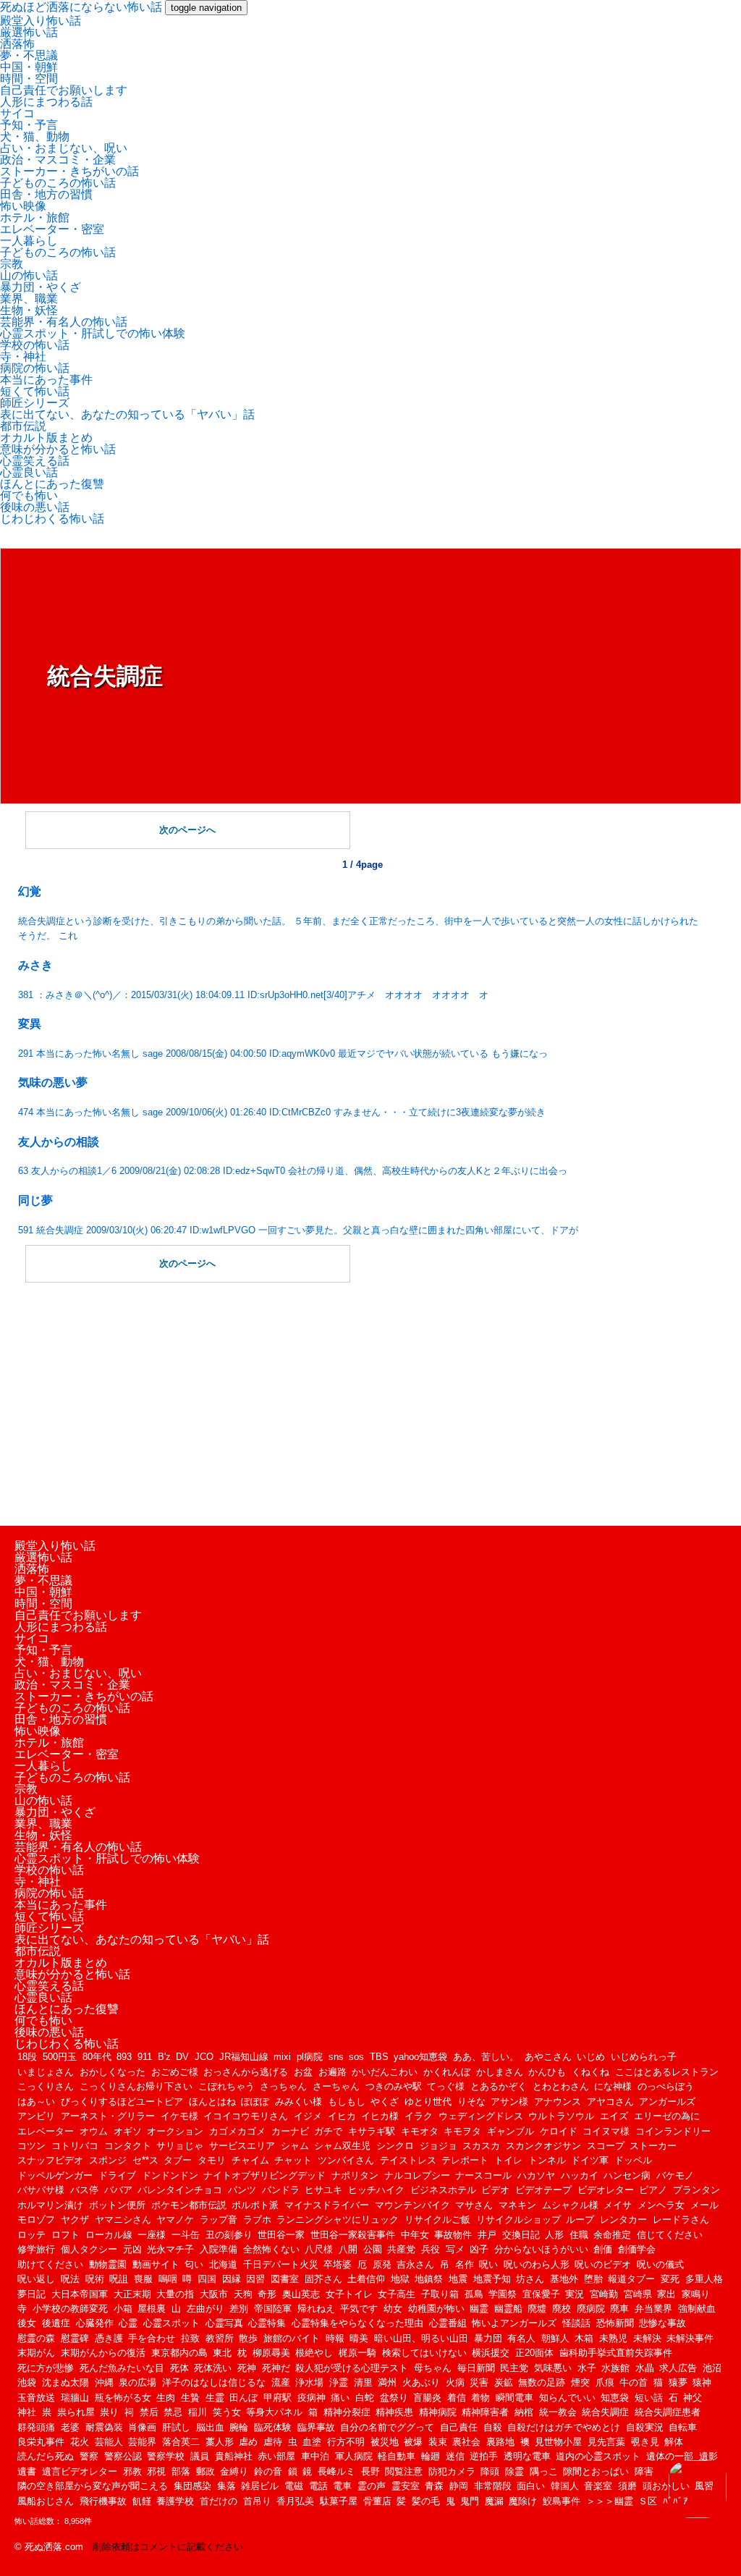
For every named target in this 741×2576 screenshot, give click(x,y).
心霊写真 (224, 2323)
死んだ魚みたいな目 (122, 2368)
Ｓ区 (648, 2501)
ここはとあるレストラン (667, 2072)
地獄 (400, 2279)
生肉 (166, 2398)
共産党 (401, 2249)
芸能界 (142, 2442)
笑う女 (227, 2412)
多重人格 (704, 2279)
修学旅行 (36, 2249)
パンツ (242, 2190)
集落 (226, 2486)
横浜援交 (491, 2353)
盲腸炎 (427, 2398)
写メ (455, 2249)
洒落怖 (17, 44)
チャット (293, 2160)
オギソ (128, 2131)
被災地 (385, 2442)
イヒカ (342, 2116)
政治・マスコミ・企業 (58, 160)
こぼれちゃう (226, 2086)
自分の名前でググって (387, 2427)
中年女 (415, 2235)
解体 (674, 2442)
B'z (164, 2057)
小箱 (123, 2309)
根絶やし (314, 2353)
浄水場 (309, 2382)
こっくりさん (46, 2086)
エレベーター (46, 2131)
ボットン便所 (117, 2205)
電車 (342, 2486)
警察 (89, 2456)
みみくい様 (298, 2102)
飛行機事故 (103, 2501)
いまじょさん (46, 2072)
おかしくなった (113, 2072)
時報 (335, 2338)
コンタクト (128, 2146)
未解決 (647, 2338)
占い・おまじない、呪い (64, 148)
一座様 (152, 2235)
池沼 (712, 2368)
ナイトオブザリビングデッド (264, 2175)
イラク (419, 2116)
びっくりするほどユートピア (122, 2102)
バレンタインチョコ (180, 2190)
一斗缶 (186, 2235)
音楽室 (598, 2486)
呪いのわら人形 (537, 2264)
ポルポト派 (255, 2205)
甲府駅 (278, 2398)
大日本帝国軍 (80, 2294)
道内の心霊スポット (598, 2456)
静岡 (459, 2486)
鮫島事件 (562, 2501)
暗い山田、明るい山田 (421, 2338)
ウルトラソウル (561, 2116)
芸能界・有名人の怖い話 (64, 322)
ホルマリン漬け (50, 2205)
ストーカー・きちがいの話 (69, 171)
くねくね (590, 2072)
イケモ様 (179, 2116)
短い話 (649, 2398)
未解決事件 (690, 2338)
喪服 (143, 2279)
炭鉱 (504, 2382)
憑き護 (109, 2338)
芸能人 (109, 2442)
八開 (348, 2249)
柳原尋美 (271, 2353)
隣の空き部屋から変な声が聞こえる (93, 2486)
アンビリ (36, 2116)
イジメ (308, 2116)
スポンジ (108, 2160)
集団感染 (192, 2486)
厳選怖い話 (29, 32)
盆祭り (394, 2398)
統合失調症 (605, 2412)
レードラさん (681, 2220)
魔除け (523, 2501)
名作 (465, 2264)
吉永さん (415, 2264)
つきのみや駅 (394, 2086)
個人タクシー (89, 2249)
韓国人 (565, 2486)
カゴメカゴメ (237, 2131)
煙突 (580, 2382)
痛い (340, 2398)
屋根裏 (152, 2309)
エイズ (614, 2116)
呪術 (95, 2279)
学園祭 (503, 2294)
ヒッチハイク (376, 2190)
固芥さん (323, 2279)
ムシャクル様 (570, 2205)
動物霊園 (108, 2264)
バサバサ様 (41, 2190)
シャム (295, 2146)
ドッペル (633, 2160)
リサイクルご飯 (437, 2220)
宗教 (12, 264)
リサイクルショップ (518, 2220)
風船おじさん (46, 2501)
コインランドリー (673, 2131)
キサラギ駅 (372, 2131)
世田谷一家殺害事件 (353, 2235)
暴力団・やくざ (41, 287)
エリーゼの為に (667, 2116)
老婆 (70, 2427)
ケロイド (559, 2131)
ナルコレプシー (417, 2175)
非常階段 (493, 2486)
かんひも (547, 2072)
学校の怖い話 (35, 345)
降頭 (490, 2471)
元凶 (132, 2249)
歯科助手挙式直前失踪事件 (616, 2353)
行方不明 (346, 2442)
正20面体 (534, 2353)
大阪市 (214, 2294)
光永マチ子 (170, 2249)
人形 (554, 2235)
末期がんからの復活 (103, 2353)
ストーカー (653, 2146)
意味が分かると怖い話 (58, 449)
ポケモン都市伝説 (189, 2205)
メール (704, 2205)
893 (124, 2057)
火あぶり (421, 2382)
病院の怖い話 (35, 368)
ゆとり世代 (428, 2102)
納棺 (524, 2412)
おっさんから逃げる (246, 2072)
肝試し (176, 2427)
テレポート (465, 2160)
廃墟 (537, 2309)
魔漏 (494, 2501)
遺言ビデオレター (80, 2471)
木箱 (584, 2338)
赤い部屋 (276, 2456)
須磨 (627, 2486)
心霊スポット (172, 2323)
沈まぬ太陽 (65, 2382)
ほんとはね (212, 2102)
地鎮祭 (429, 2279)
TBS (379, 2057)
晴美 (359, 2338)
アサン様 (509, 2102)
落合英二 (181, 2442)
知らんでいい (567, 2398)
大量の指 (175, 2294)
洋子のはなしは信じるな (214, 2382)
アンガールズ (667, 2102)
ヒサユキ (323, 2190)
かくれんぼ (447, 2072)
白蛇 (365, 2398)
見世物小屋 (558, 2442)
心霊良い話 (29, 472)
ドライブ (117, 2175)
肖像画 (142, 2427)
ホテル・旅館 (35, 218)
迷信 (455, 2456)
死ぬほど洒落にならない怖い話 (81, 7)
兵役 (431, 2249)
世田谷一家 (281, 2235)
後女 (27, 2323)
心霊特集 (267, 2323)
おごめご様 (175, 2072)
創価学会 (637, 2249)
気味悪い (553, 2368)
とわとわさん (561, 2086)
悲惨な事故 (662, 2323)
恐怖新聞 (615, 2323)
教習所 (220, 2338)
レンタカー (623, 2220)
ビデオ (495, 2190)
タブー (178, 2160)
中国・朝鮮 (29, 67)
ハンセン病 (627, 2175)
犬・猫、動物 (35, 136)
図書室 (285, 2279)
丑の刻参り (229, 2235)
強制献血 (697, 2309)
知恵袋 (615, 2398)
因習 (255, 2279)
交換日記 (521, 2235)
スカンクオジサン (543, 2146)
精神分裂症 (347, 2412)
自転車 (683, 2427)
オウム (94, 2131)
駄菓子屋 (339, 2501)
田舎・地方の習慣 (46, 194)
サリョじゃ (180, 2146)
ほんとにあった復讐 (52, 484)
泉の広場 (137, 2382)
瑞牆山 (75, 2398)
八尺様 (319, 2249)
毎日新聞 (476, 2368)
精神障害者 (485, 2412)
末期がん (36, 2353)
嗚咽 (168, 2279)
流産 (281, 2382)
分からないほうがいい (541, 2249)
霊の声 (372, 2486)
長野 (370, 2471)
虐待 (273, 2442)
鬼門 (470, 2501)
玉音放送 (36, 2398)
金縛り (234, 2471)
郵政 (206, 2471)
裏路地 (500, 2442)
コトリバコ (75, 2146)
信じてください (670, 2235)
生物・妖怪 (29, 310)
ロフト (65, 2235)
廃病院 (591, 2309)
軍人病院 (354, 2456)
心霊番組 (448, 2323)
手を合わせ (152, 2338)
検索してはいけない (424, 2353)
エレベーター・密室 (52, 229)
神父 (693, 2398)
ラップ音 (219, 2220)
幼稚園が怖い (436, 2309)
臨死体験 (273, 2427)
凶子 (479, 2249)
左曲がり (206, 2309)
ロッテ (31, 2235)
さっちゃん (283, 2086)
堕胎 (593, 2279)
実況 (575, 2294)
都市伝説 (23, 426)
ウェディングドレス (481, 2116)
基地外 (564, 2279)
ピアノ (653, 2190)
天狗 (243, 2294)
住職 (579, 2235)
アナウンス (558, 2102)
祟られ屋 (76, 2412)
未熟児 (613, 2338)
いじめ (591, 2057)
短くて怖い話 (35, 391)
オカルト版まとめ (46, 438)
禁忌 (173, 2412)
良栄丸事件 (41, 2442)
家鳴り (696, 2294)
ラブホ (257, 2220)
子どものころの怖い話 (58, 183)
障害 (644, 2471)
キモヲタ (462, 2131)
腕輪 (239, 2427)
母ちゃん (433, 2368)
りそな (471, 2102)
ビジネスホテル (443, 2190)
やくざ (385, 2102)
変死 (670, 2279)
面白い (531, 2486)
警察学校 (166, 2456)
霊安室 (406, 2486)
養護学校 (175, 2501)
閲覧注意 (404, 2471)
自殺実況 (645, 2427)
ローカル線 (109, 2235)
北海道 (223, 2264)
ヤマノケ (175, 2220)
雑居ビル (260, 2486)
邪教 (132, 2471)
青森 (434, 2486)
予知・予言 (29, 125)
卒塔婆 (338, 2264)
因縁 (232, 2279)
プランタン (696, 2190)
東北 (222, 2353)
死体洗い (213, 2368)
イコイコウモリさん (246, 2116)
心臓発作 (95, 2323)
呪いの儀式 (660, 2264)
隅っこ (544, 2471)
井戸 (487, 2235)
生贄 (190, 2398)
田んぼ (244, 2398)
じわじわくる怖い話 (52, 519)
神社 (27, 2412)
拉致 (190, 2338)
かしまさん (500, 2072)
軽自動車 (397, 2456)
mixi (282, 2057)
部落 (181, 2471)
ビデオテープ (543, 2190)
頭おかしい (666, 2486)
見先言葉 (606, 2442)
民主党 (514, 2368)
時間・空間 (29, 79)
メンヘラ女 (661, 2205)
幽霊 (479, 2309)
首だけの (219, 2501)
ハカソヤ (536, 2175)
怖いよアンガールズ (514, 2323)
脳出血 (210, 2427)
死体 (179, 2368)
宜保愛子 (541, 2294)
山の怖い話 (29, 275)
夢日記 (31, 2294)
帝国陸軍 (273, 2309)
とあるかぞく (499, 2086)
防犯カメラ (452, 2471)
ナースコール (483, 2175)
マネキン (517, 2205)
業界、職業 (29, 299)
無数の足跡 (542, 2382)
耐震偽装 (104, 2427)
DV (182, 2057)
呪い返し (36, 2279)
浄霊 (339, 2382)
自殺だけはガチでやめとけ (564, 2427)
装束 (438, 2442)
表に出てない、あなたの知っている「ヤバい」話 (127, 414)
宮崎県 (638, 2294)
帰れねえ (316, 2309)
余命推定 (612, 2235)
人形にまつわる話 (46, 102)
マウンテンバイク (412, 2205)
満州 (387, 2382)
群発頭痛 (36, 2427)
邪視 (156, 2471)
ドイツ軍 (590, 2160)
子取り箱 (440, 2294)
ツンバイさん (346, 2160)
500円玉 (60, 2057)
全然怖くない (271, 2249)
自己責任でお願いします (64, 90)
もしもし (347, 2102)
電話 (318, 2486)
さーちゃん (336, 2086)
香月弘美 (295, 2501)
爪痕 (605, 2382)
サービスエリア (242, 2146)
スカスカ (481, 2146)
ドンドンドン (170, 2175)
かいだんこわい (385, 2072)
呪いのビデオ (603, 2264)
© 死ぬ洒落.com (49, 2547)
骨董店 (377, 2501)
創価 (603, 2249)
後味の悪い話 (35, 507)
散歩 (248, 2338)
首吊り (257, 2501)
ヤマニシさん (123, 2220)
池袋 (27, 2382)
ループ (580, 2220)
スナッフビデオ (50, 2160)
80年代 (97, 2057)
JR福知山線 (244, 2057)
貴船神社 (234, 2456)
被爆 (413, 2442)
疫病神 (312, 2398)
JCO (204, 2057)
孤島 (474, 2294)
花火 (80, 2442)
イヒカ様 (380, 2116)
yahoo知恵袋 (420, 2057)
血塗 (312, 2442)
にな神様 (613, 2086)
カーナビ (290, 2131)
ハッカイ (580, 2175)
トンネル (547, 2160)
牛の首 (634, 2382)
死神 (247, 2368)
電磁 (294, 2486)
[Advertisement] (362, 1403)
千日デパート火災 (281, 2264)
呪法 (70, 2279)
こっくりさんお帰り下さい (136, 2086)
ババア (118, 2190)
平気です (359, 2309)
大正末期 (132, 2294)
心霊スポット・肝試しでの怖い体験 (93, 333)
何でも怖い (29, 495)
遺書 (27, 2471)
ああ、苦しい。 (486, 2057)
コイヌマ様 (606, 2131)
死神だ (276, 2368)
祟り (109, 2412)
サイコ (17, 113)
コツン (31, 2146)
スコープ (606, 2146)
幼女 (393, 2309)
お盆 (303, 2072)
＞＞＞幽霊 (610, 2501)
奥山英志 (301, 2294)
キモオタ (420, 2131)
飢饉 (142, 2501)
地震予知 (492, 2279)
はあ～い (36, 2102)
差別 (239, 2309)
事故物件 (453, 2235)
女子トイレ (349, 2294)
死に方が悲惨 (46, 2368)
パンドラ (281, 2190)
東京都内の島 (179, 2353)
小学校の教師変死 (70, 2309)
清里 (363, 2382)
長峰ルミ (336, 2471)
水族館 (615, 2368)
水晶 (645, 2368)
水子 (587, 2368)
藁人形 (220, 2442)
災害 (479, 2382)
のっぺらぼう (666, 2086)
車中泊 (315, 2456)
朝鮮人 (555, 2338)
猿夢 (678, 2382)
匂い (194, 2264)
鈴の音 (268, 2471)
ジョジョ (439, 2146)
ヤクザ (75, 2220)
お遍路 (333, 2072)
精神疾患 (394, 2412)
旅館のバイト (292, 2338)
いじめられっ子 (644, 2057)
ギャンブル (511, 2131)
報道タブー (631, 2279)
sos (356, 2057)
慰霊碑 (75, 2338)
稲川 (198, 2412)
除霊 (515, 2471)
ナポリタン (355, 2175)
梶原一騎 (357, 2353)
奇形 (267, 2294)
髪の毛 (426, 2501)
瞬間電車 (515, 2398)
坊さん (530, 2279)
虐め (248, 2442)
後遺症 (56, 2323)
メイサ (618, 2205)
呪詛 (119, 2279)
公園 (373, 2249)
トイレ (508, 2160)
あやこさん (548, 2057)
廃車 (619, 2309)
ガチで (328, 2131)
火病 (455, 2382)
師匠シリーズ (35, 403)
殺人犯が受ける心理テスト (352, 2368)
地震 (458, 2279)
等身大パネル (274, 2412)
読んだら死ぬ (46, 2456)
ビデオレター (606, 2190)
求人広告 (678, 2368)
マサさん (474, 2205)
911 (145, 2057)
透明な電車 (527, 2456)
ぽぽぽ (255, 2102)
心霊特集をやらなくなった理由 (357, 2323)
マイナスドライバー (327, 2205)
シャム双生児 (342, 2146)
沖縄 (104, 2382)
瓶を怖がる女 (123, 2398)
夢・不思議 (29, 55)
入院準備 (219, 2249)
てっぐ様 (446, 2086)
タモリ (212, 2160)
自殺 (493, 2427)
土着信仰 (366, 2279)
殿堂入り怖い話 (41, 21)
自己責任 (459, 2427)
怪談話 (576, 2323)
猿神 (702, 2382)
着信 (457, 2398)
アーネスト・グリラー (108, 2116)
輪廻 (431, 2456)
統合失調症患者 (668, 2412)
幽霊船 (508, 2309)
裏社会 (466, 2442)
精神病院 (438, 2412)
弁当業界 (653, 2309)
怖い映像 (23, 206)
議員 (200, 2456)
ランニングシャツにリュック (338, 2220)
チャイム (250, 2160)
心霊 (128, 2323)
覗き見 (645, 2442)
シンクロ (395, 2146)
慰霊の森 (36, 2338)
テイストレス (408, 2160)
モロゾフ (36, 2220)
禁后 (149, 2412)
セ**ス (145, 2160)
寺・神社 (23, 356)
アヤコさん (610, 2102)
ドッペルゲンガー (55, 2175)
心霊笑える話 (35, 461)
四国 (207, 2279)
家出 (666, 2294)
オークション (175, 2131)
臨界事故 (316, 2427)
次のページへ (187, 830)
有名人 (521, 2338)
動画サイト (156, 2264)
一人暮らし (29, 241)
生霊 (215, 2398)
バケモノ (675, 2175)
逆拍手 (484, 2456)
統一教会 (558, 2412)
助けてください (50, 2264)
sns (336, 2057)
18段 (27, 2057)
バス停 (84, 2190)
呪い (488, 2264)
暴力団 (488, 2338)
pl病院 (310, 2057)
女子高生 (397, 2294)
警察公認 (123, 2456)
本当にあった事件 (46, 380)
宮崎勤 (604, 2294)
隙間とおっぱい (596, 2471)
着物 (480, 2398)
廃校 (562, 2309)
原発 (382, 2264)
